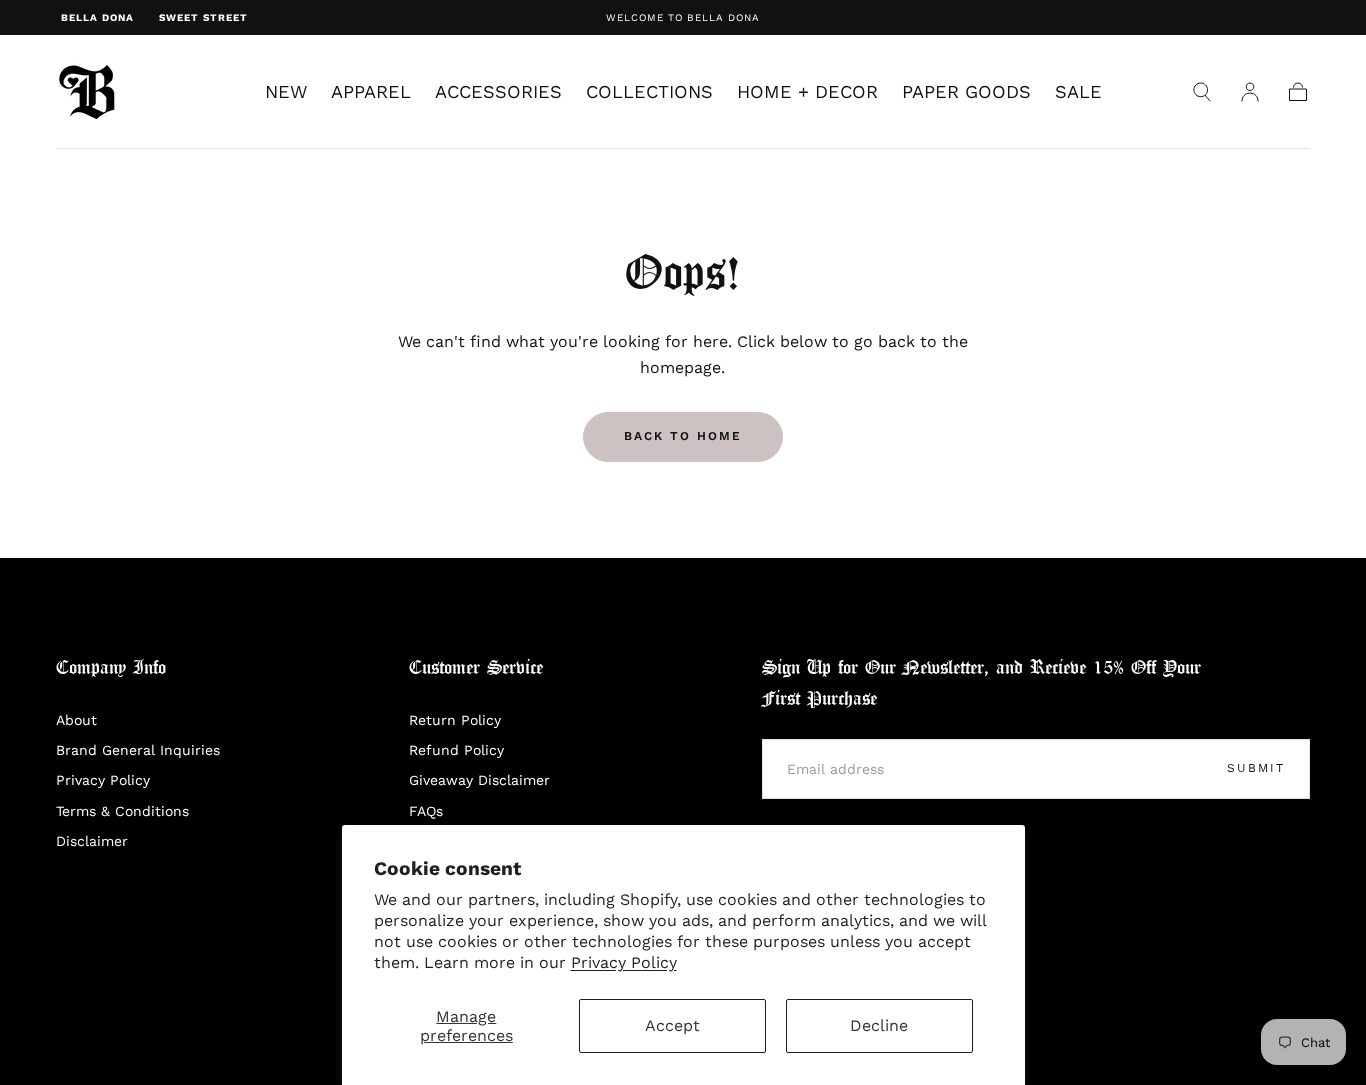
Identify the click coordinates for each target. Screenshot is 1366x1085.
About (76, 720)
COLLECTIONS (649, 92)
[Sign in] (1250, 92)
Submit (1256, 768)
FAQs (426, 811)
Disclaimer (92, 841)
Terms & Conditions (122, 811)
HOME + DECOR (807, 92)
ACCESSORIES (498, 92)
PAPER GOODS (966, 92)
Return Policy (455, 720)
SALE (1078, 92)
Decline (879, 1025)
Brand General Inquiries (138, 750)
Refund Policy (456, 750)
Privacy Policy (624, 962)
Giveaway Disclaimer (479, 780)
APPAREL (371, 92)
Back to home (683, 436)
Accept (672, 1025)
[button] (1202, 92)
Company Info (111, 668)
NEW (286, 92)
